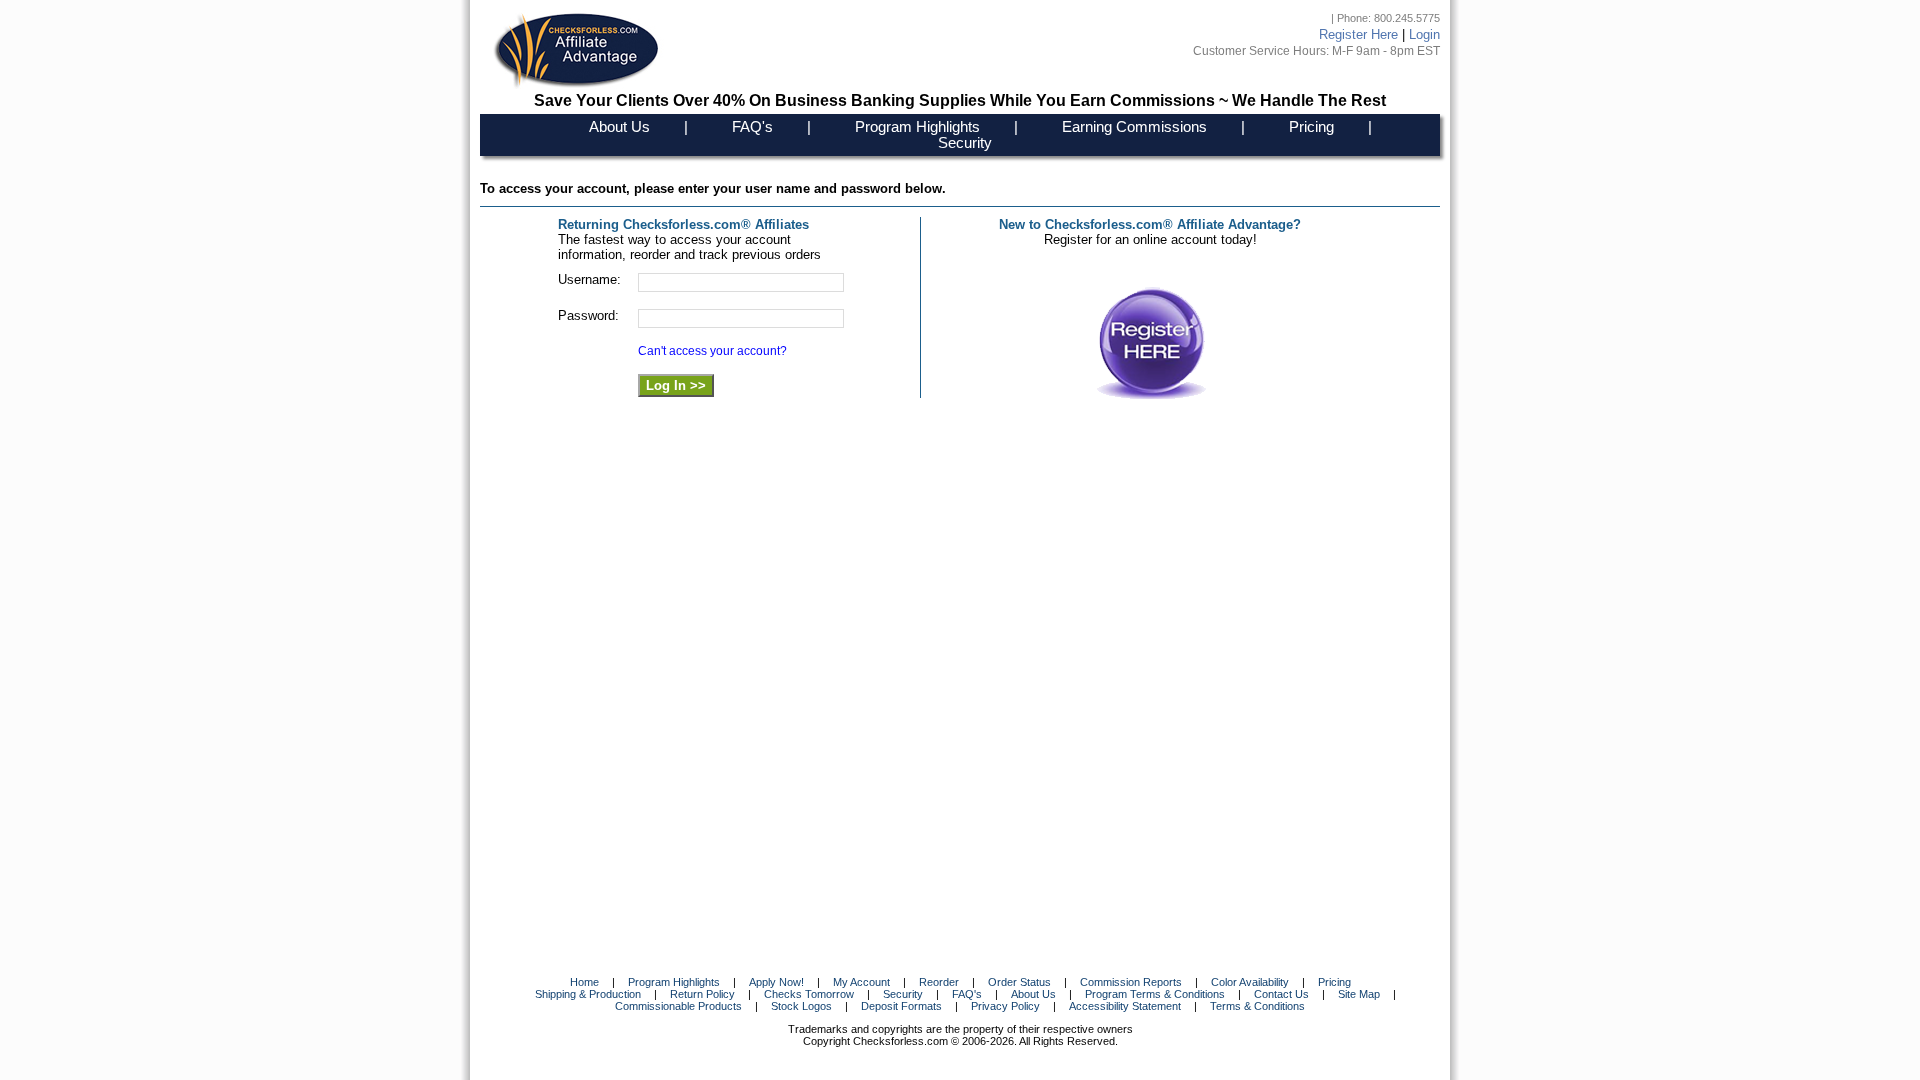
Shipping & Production (588, 994)
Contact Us (1281, 994)
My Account (861, 982)
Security (965, 143)
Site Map (1359, 994)
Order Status (1019, 982)
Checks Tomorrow (809, 994)
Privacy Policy (1005, 1006)
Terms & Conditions (1257, 1006)
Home (584, 982)
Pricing (1311, 127)
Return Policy (702, 994)
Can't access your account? (712, 351)
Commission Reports (1131, 982)
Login (1424, 34)
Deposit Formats (901, 1006)
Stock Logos (801, 1006)
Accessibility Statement (1125, 1006)
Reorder (939, 982)
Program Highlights (917, 127)
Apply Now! (776, 982)
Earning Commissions (1134, 127)
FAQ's (752, 127)
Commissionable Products (678, 1006)
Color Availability (1250, 982)
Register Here (1358, 34)
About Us (619, 127)
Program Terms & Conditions (1155, 994)
